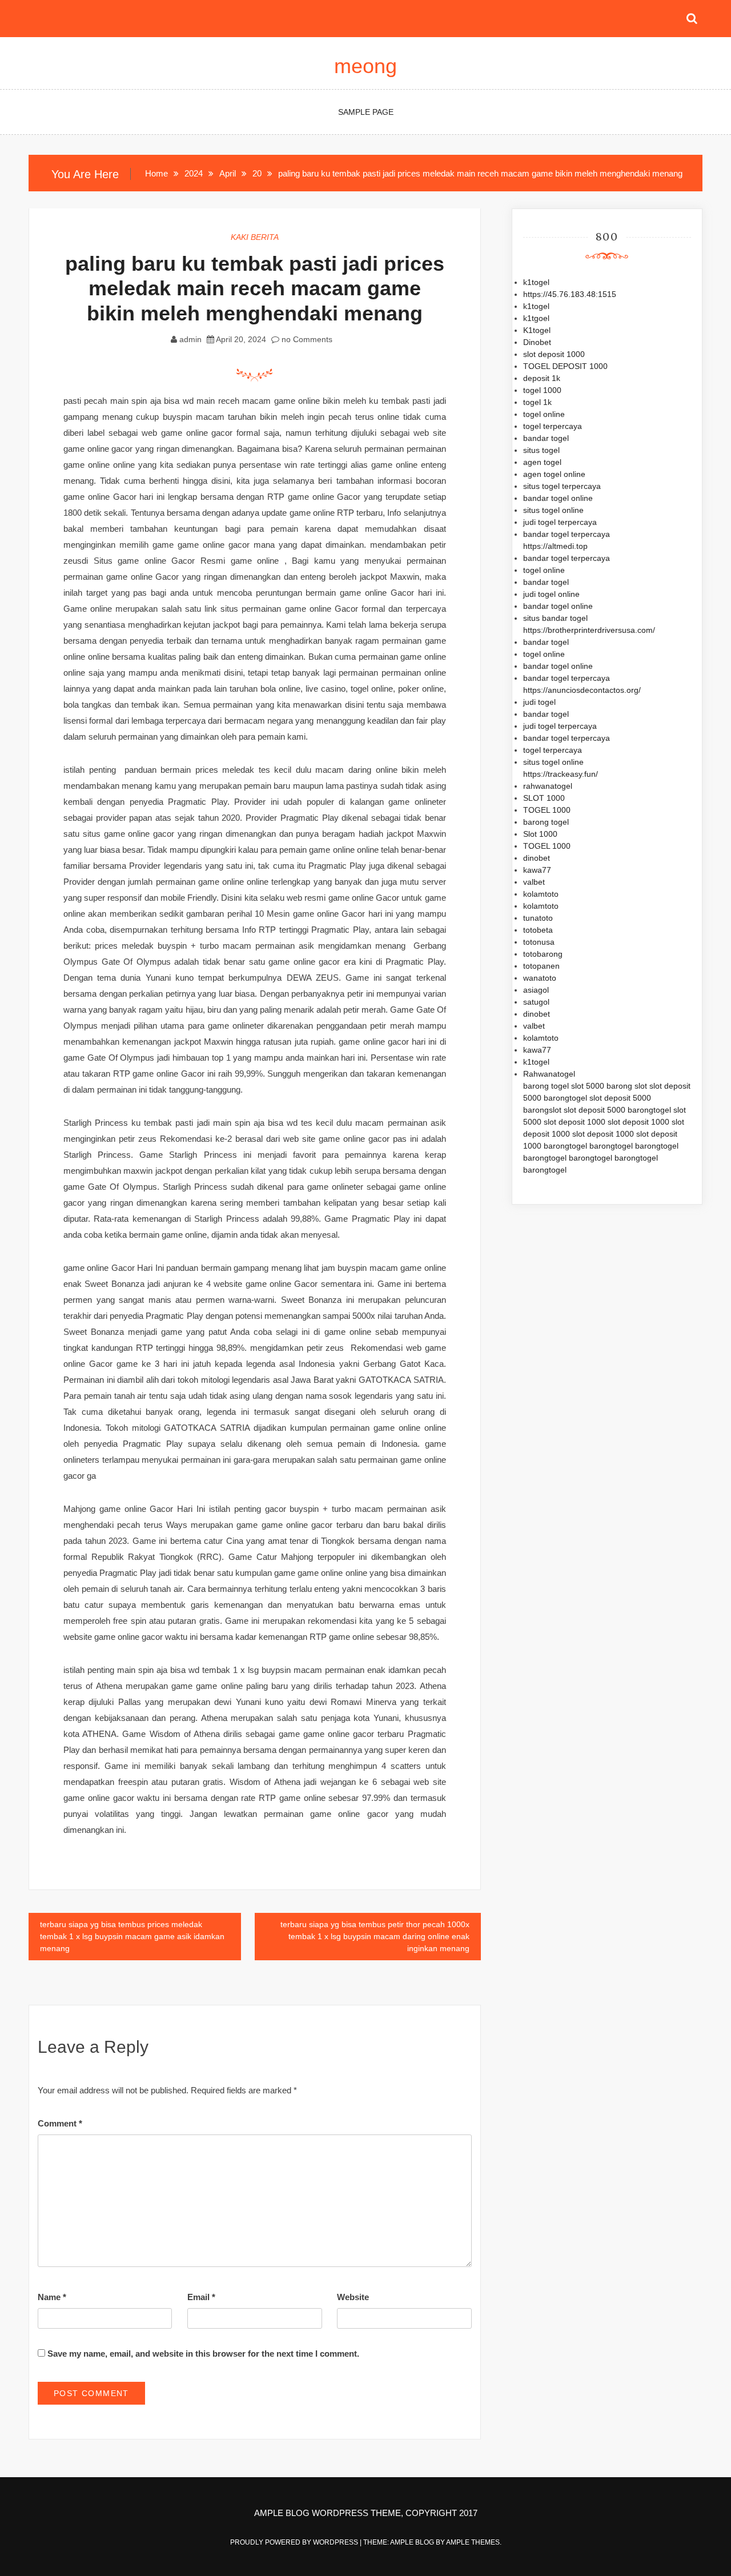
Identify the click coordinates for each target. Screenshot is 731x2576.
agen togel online (554, 474)
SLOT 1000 (544, 798)
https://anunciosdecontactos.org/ (582, 690)
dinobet (537, 858)
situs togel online (553, 510)
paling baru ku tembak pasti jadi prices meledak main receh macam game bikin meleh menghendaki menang (255, 288)
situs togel (541, 450)
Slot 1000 (540, 834)
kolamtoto (541, 894)
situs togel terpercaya (562, 486)
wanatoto (540, 978)
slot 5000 (588, 1086)
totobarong (543, 954)
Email (201, 2297)
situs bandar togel (555, 618)
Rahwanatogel (549, 1074)
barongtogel (565, 1098)
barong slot (627, 1086)
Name (52, 2297)
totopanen (541, 966)
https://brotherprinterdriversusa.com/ (589, 630)
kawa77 (537, 870)
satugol (536, 1002)
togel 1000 (542, 390)
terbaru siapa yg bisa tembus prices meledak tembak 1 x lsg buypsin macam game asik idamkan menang (132, 1936)
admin (190, 339)
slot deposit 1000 (554, 354)
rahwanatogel (548, 786)
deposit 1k (542, 378)
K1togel (537, 330)
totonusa (539, 942)
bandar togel (546, 438)
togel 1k (537, 402)
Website (353, 2297)
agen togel (542, 462)
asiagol (536, 990)
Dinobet (537, 342)
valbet (534, 882)
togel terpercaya (553, 426)
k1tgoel (536, 318)
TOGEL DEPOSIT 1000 (565, 366)
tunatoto (538, 918)
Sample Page (366, 112)
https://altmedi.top (555, 546)
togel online (544, 414)
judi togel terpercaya (560, 522)
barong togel (546, 822)
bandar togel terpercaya (567, 534)
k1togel (536, 282)
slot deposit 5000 (620, 1098)
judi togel (539, 702)
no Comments (306, 339)
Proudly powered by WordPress (295, 2542)
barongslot (542, 1110)
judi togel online (551, 594)
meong (365, 66)
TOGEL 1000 (547, 810)
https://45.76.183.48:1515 (570, 294)
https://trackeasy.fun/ (561, 774)
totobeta (538, 930)
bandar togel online (558, 498)
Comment (60, 2123)
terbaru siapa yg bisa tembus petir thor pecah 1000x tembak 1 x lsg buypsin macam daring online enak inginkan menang (375, 1936)
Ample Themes (473, 2542)
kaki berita (255, 237)
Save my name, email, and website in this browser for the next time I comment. (203, 2354)
